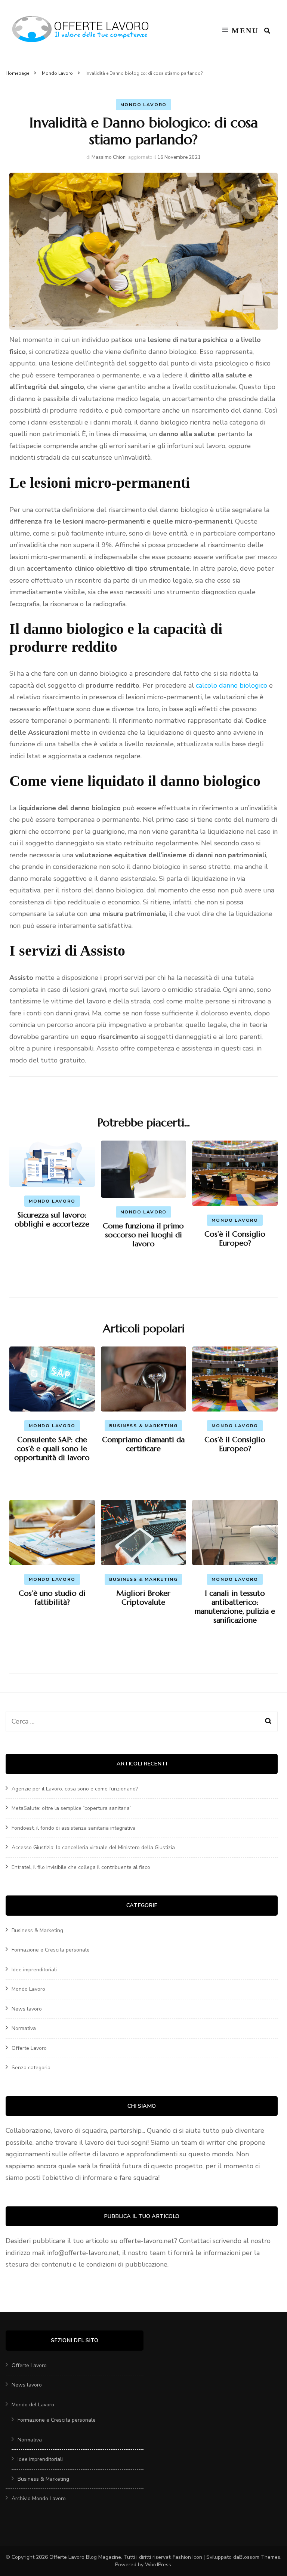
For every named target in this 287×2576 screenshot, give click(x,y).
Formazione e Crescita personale (51, 1950)
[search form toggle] (267, 31)
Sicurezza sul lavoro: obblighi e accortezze (52, 1220)
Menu (245, 31)
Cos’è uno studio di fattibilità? (52, 1598)
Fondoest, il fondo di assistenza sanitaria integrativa (74, 1828)
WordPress (158, 2565)
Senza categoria (31, 2068)
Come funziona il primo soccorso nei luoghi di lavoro (143, 1235)
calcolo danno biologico (232, 685)
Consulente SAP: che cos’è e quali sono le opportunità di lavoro (52, 1449)
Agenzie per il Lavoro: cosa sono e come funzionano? (75, 1789)
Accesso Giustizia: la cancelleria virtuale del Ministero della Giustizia (93, 1847)
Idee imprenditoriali (34, 1970)
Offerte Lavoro (29, 2048)
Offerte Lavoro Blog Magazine (85, 2557)
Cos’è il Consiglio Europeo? (235, 1239)
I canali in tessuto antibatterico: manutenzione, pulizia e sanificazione (235, 1607)
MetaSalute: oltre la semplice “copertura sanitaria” (72, 1808)
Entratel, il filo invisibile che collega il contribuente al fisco (81, 1867)
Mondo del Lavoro (33, 2405)
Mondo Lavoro (144, 105)
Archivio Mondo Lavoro (39, 2498)
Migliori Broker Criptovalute (143, 1598)
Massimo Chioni (109, 157)
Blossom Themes (260, 2557)
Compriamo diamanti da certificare (143, 1444)
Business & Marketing (143, 1426)
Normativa (24, 2028)
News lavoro (27, 2009)
